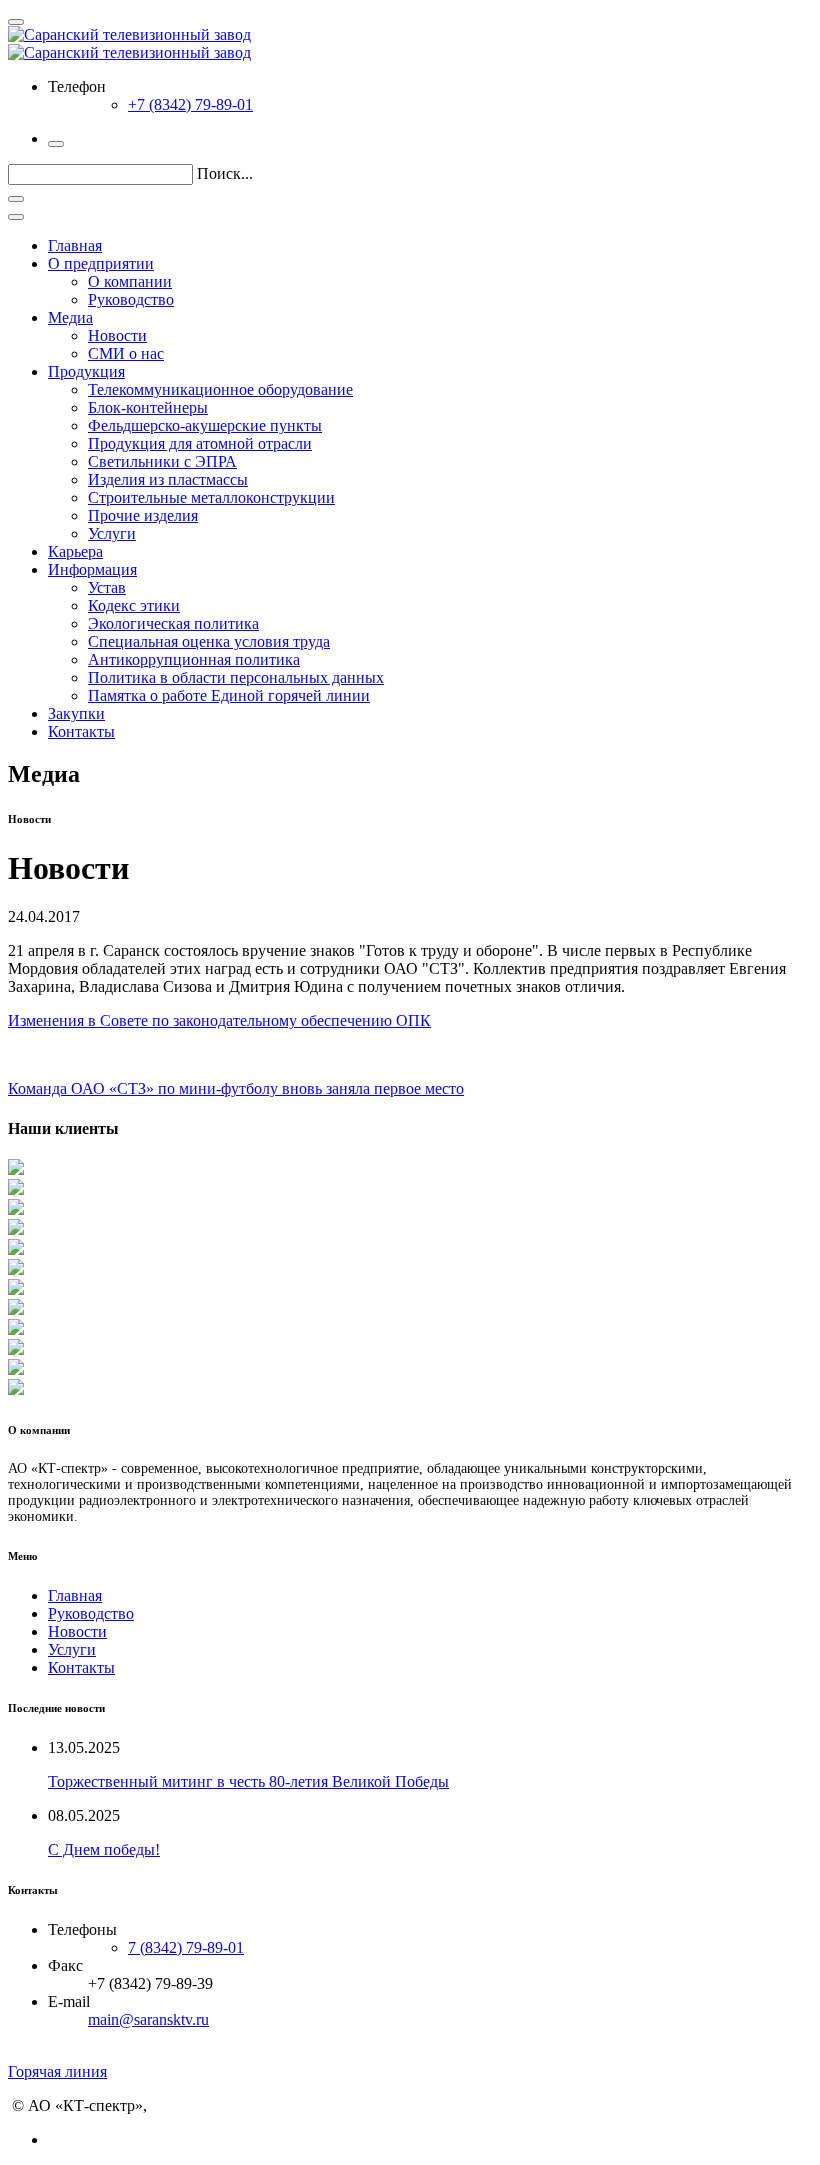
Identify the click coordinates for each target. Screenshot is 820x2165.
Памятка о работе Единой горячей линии (229, 695)
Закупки (76, 713)
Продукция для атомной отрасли (200, 443)
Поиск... (225, 173)
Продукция (86, 371)
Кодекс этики (134, 605)
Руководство (131, 299)
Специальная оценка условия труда (209, 641)
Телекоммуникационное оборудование (220, 389)
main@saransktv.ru (148, 2019)
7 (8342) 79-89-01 (186, 1947)
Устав (107, 587)
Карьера (75, 551)
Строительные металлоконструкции (211, 497)
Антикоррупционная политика (194, 659)
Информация (92, 569)
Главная (75, 245)
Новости (117, 335)
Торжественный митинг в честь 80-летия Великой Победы (248, 1781)
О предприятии (101, 263)
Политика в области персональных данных (236, 677)
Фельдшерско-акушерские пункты (205, 425)
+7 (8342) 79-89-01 (190, 104)
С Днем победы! (104, 1849)
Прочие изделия (143, 515)
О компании (130, 281)
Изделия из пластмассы (168, 479)
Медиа (70, 317)
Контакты (81, 731)
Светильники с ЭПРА (162, 461)
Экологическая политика (173, 623)
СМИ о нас (126, 353)
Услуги (112, 533)
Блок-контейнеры (148, 407)
